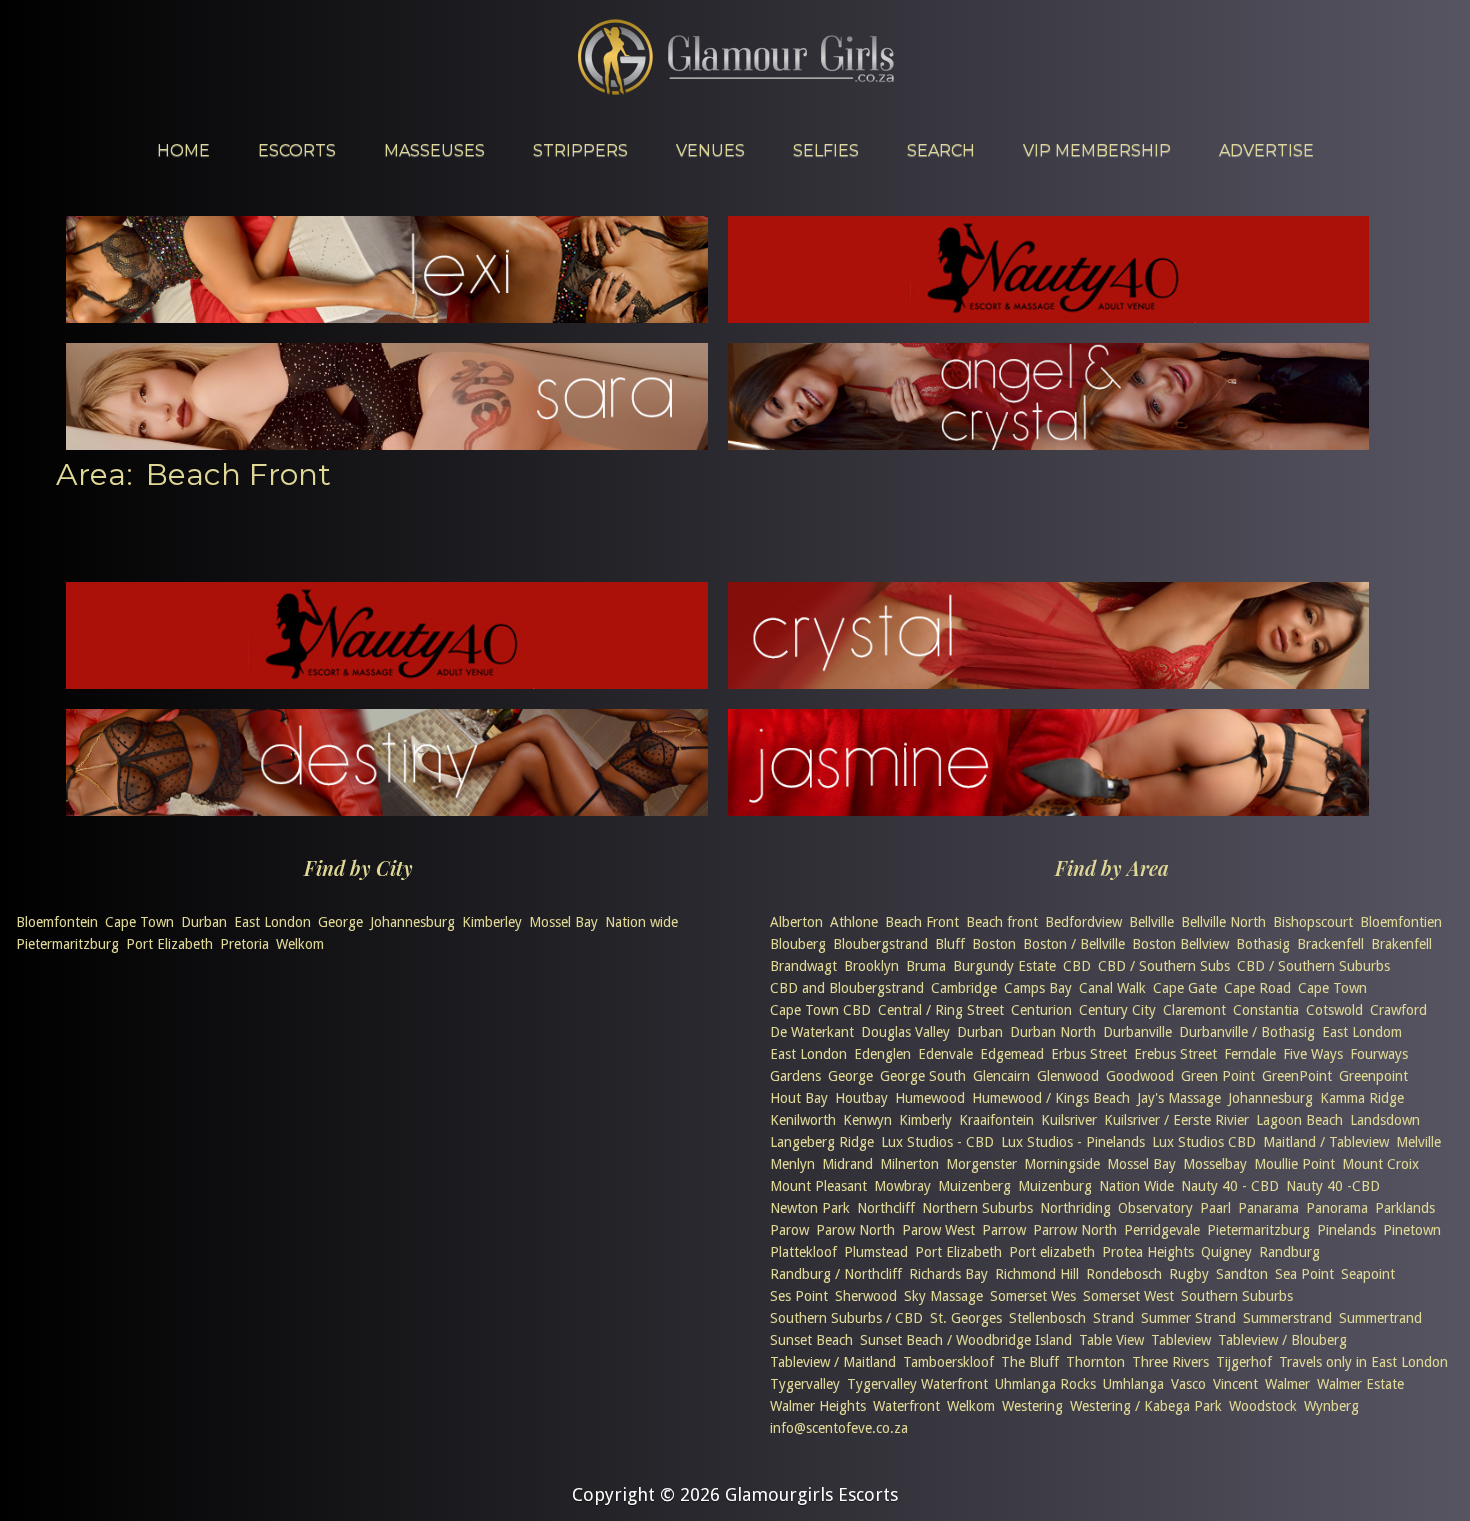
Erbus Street (1089, 1054)
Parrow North (1075, 1230)
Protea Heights (1148, 1252)
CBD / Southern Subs (1164, 966)
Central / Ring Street (941, 1010)
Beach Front (922, 922)
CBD (1077, 966)
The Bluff (1030, 1362)
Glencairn (1001, 1076)
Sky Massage (943, 1296)
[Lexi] (387, 316)
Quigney (1226, 1252)
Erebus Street (1175, 1054)
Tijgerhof (1244, 1362)
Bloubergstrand (880, 944)
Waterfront (906, 1406)
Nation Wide (1136, 1186)
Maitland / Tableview (1326, 1142)
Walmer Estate (1360, 1384)
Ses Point (799, 1296)
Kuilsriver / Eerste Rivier (1176, 1120)
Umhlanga (1133, 1384)
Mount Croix (1380, 1164)
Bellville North (1223, 922)
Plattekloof (803, 1252)
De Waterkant (812, 1032)
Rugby (1189, 1274)
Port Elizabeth (169, 944)
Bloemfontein (57, 922)
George (340, 922)
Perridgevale (1162, 1230)
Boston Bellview (1180, 944)
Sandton (1242, 1274)
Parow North (855, 1230)
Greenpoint (1373, 1076)
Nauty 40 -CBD (1333, 1186)
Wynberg (1331, 1406)
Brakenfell (1401, 944)
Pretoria (244, 944)
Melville (1418, 1142)
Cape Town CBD (820, 1010)
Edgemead (1012, 1054)
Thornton (1095, 1362)
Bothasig (1263, 944)
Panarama (1268, 1208)
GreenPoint (1297, 1076)
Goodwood (1140, 1076)
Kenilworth (803, 1120)
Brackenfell (1330, 944)
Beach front (1002, 922)
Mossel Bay (563, 922)
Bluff (950, 944)
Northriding (1075, 1208)
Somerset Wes (1033, 1296)
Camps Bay (1038, 988)
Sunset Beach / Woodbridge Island (966, 1340)
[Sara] (387, 443)
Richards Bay (948, 1274)
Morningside (1062, 1164)
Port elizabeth (1052, 1252)
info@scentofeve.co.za (839, 1428)
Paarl (1215, 1208)
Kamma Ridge (1362, 1098)
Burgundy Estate (1004, 966)
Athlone (854, 922)
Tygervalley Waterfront (917, 1384)
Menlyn (792, 1164)
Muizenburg (1055, 1186)
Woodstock (1263, 1406)
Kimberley (492, 922)
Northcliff (886, 1208)
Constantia (1266, 1010)
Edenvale (945, 1054)
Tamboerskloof (948, 1362)
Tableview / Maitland (833, 1362)
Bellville (1151, 922)
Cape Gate (1185, 988)
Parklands (1405, 1208)
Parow (789, 1230)
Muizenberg (974, 1186)
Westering (1032, 1406)
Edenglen (882, 1054)
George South (923, 1076)
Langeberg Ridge (822, 1142)
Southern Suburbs (1237, 1296)
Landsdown (1385, 1120)
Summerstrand (1287, 1318)
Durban (204, 922)
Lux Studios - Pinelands (1073, 1142)
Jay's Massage (1179, 1098)
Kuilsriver (1069, 1120)
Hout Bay (799, 1098)
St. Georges (966, 1318)
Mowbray (902, 1186)
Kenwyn (867, 1120)
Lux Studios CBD (1204, 1142)
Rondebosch (1124, 1274)
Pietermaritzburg (67, 944)
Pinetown (1412, 1230)
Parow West (938, 1230)
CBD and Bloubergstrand (847, 988)
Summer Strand (1188, 1318)
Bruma (926, 966)
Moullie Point (1294, 1164)
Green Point (1218, 1076)
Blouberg (798, 944)
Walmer (1287, 1384)
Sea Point (1304, 1274)
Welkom (300, 944)
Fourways (1379, 1054)
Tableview (1181, 1340)
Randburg (1289, 1252)
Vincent (1235, 1384)
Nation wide (641, 922)
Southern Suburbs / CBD (846, 1318)
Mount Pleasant (818, 1186)
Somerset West (1128, 1296)
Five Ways (1313, 1054)
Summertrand (1380, 1318)
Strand (1113, 1318)
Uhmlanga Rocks (1045, 1384)
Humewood (930, 1098)
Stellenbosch (1047, 1318)
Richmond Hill (1037, 1274)
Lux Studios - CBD (937, 1142)
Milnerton (909, 1164)
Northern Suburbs (977, 1208)
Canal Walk (1112, 988)
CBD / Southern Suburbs (1313, 966)
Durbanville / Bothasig (1247, 1032)
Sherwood (866, 1296)
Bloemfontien (1401, 922)
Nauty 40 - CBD (1230, 1186)
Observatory (1155, 1208)
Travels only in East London (1363, 1362)
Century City (1117, 1010)
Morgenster (981, 1164)
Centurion (1041, 1010)
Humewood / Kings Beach (1051, 1098)
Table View (1111, 1340)
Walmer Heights (818, 1406)
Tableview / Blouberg (1282, 1340)
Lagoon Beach (1299, 1120)
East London (272, 922)
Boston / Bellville (1074, 944)
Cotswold (1334, 1010)
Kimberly (925, 1120)
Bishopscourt (1313, 922)
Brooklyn (871, 966)
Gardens (795, 1076)
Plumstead (876, 1252)
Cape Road (1257, 988)
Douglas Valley (905, 1032)
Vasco (1188, 1384)
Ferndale (1250, 1054)
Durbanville (1137, 1032)
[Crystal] (1049, 682)
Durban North (1053, 1032)
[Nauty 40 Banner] (1049, 316)
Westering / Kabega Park (1146, 1406)
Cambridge (964, 988)
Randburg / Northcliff (836, 1274)
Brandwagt (803, 966)
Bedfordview (1083, 922)
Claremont (1194, 1010)
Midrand (847, 1164)
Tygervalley (805, 1384)
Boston (994, 944)
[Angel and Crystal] (1049, 443)
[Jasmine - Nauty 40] (1049, 809)
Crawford (1398, 1010)
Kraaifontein (996, 1120)
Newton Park (810, 1208)
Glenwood (1068, 1076)
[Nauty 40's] (387, 682)
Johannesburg (412, 922)
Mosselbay (1215, 1164)
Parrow (1004, 1230)
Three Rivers (1170, 1362)
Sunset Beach (811, 1340)
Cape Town (139, 922)
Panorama (1337, 1208)
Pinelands (1346, 1230)
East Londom (1362, 1032)
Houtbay (861, 1098)
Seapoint (1368, 1274)
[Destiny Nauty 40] (387, 809)
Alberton (796, 922)
